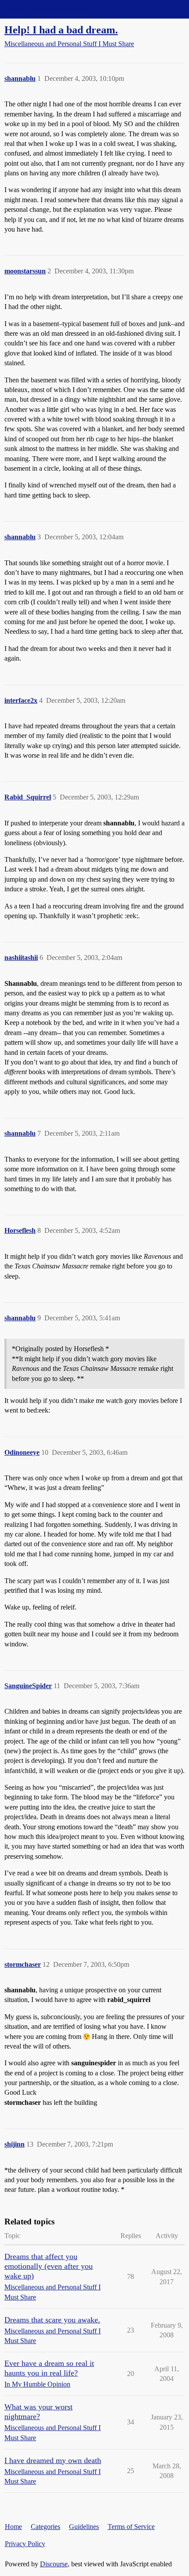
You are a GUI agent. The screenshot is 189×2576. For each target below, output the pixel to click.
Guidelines (84, 2527)
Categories (45, 2527)
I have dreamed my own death (53, 2460)
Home (13, 2527)
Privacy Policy (25, 2544)
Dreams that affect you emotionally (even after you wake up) (49, 2266)
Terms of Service (131, 2527)
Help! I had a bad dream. (61, 30)
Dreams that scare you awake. (52, 2320)
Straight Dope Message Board (46, 9)
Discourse (54, 2564)
